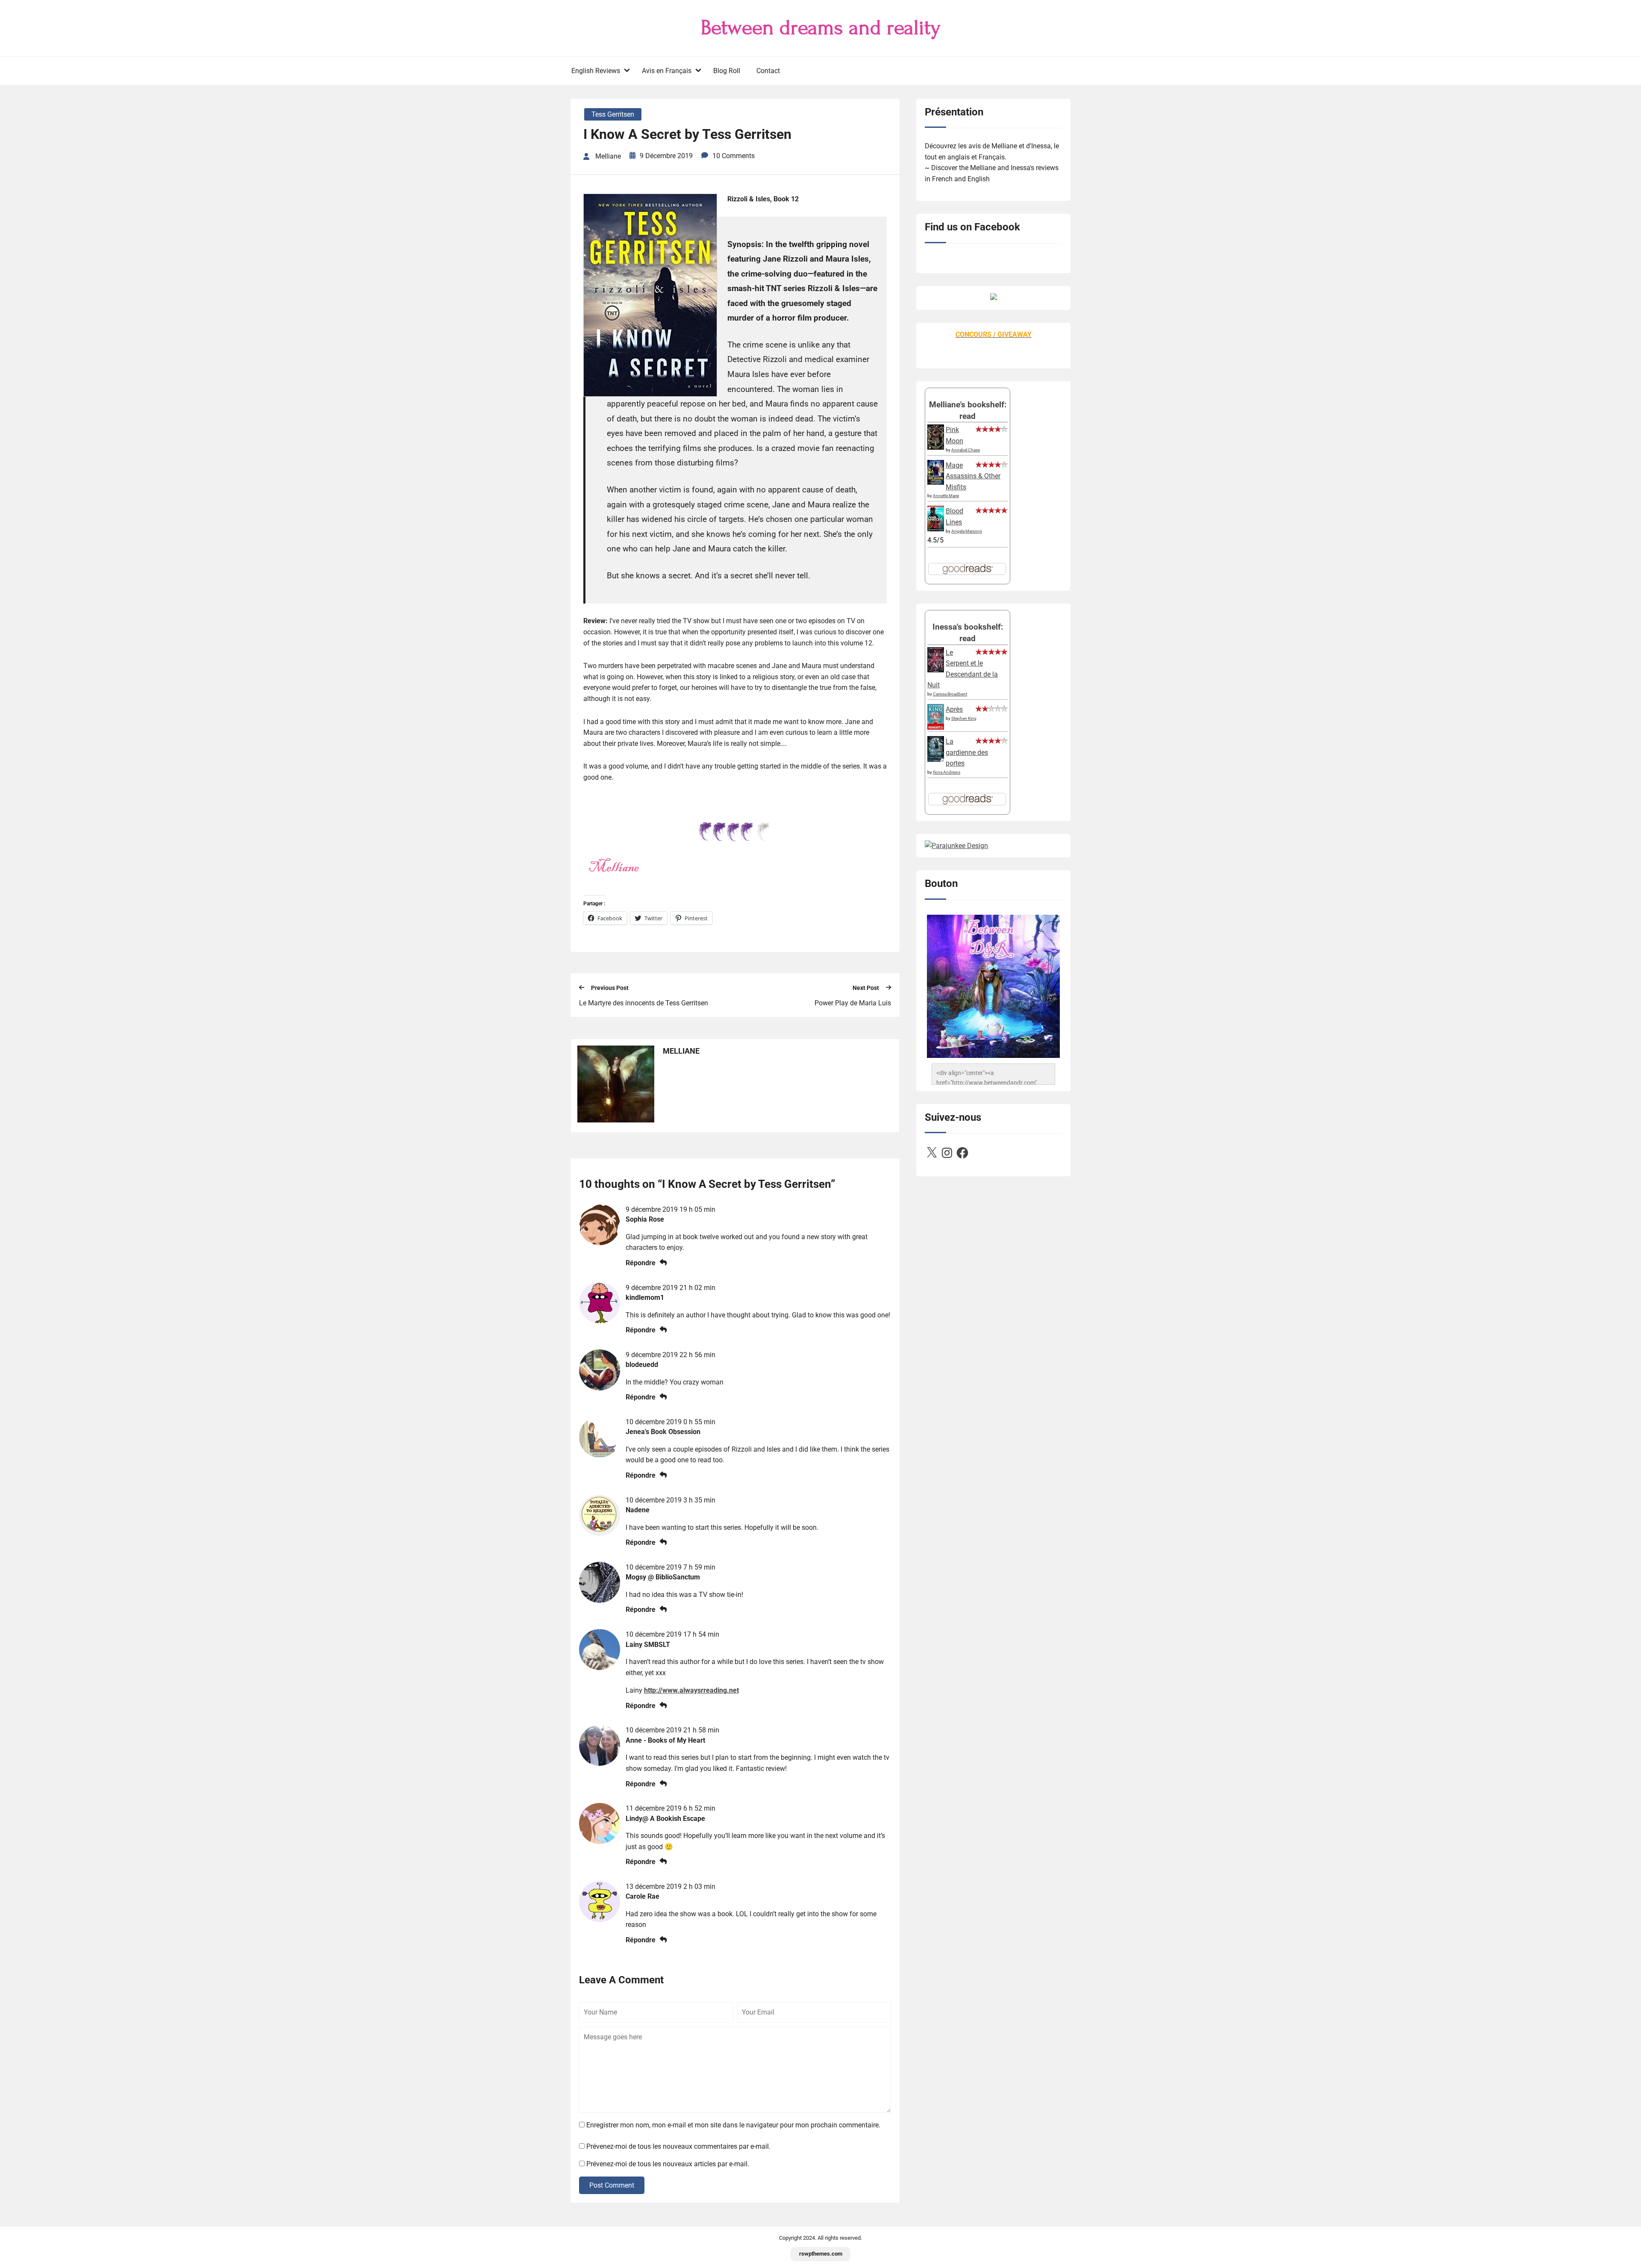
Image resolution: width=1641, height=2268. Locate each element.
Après (954, 709)
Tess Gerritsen (613, 114)
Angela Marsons (967, 531)
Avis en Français (667, 71)
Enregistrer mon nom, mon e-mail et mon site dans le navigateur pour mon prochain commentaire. (733, 2125)
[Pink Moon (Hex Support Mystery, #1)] (936, 447)
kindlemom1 (645, 1297)
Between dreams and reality (821, 28)
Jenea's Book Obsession (663, 1432)
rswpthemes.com (821, 2254)
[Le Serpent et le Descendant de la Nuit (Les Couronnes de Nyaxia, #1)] (936, 670)
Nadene (638, 1510)
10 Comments (734, 156)
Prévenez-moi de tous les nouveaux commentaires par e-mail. (678, 2146)
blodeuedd (642, 1365)
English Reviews (596, 71)
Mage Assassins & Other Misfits (973, 476)
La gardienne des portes (967, 752)
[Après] (936, 729)
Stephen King (964, 718)
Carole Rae (643, 1896)
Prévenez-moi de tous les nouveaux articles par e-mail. (668, 2164)
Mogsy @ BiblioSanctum (663, 1577)
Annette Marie (946, 496)
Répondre (641, 1263)
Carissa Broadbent (950, 694)
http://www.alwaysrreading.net (691, 1690)
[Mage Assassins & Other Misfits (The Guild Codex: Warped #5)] (936, 482)
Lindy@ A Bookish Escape (665, 1819)
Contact (768, 71)
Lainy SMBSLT (648, 1645)
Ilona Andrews (947, 772)
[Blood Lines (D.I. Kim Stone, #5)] (936, 529)
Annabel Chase (966, 450)
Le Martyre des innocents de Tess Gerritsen (644, 1003)
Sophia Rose (645, 1219)
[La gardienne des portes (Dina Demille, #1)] (936, 759)
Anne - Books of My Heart (665, 1740)
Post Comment (612, 2185)
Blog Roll (727, 71)
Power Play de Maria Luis (853, 1003)
